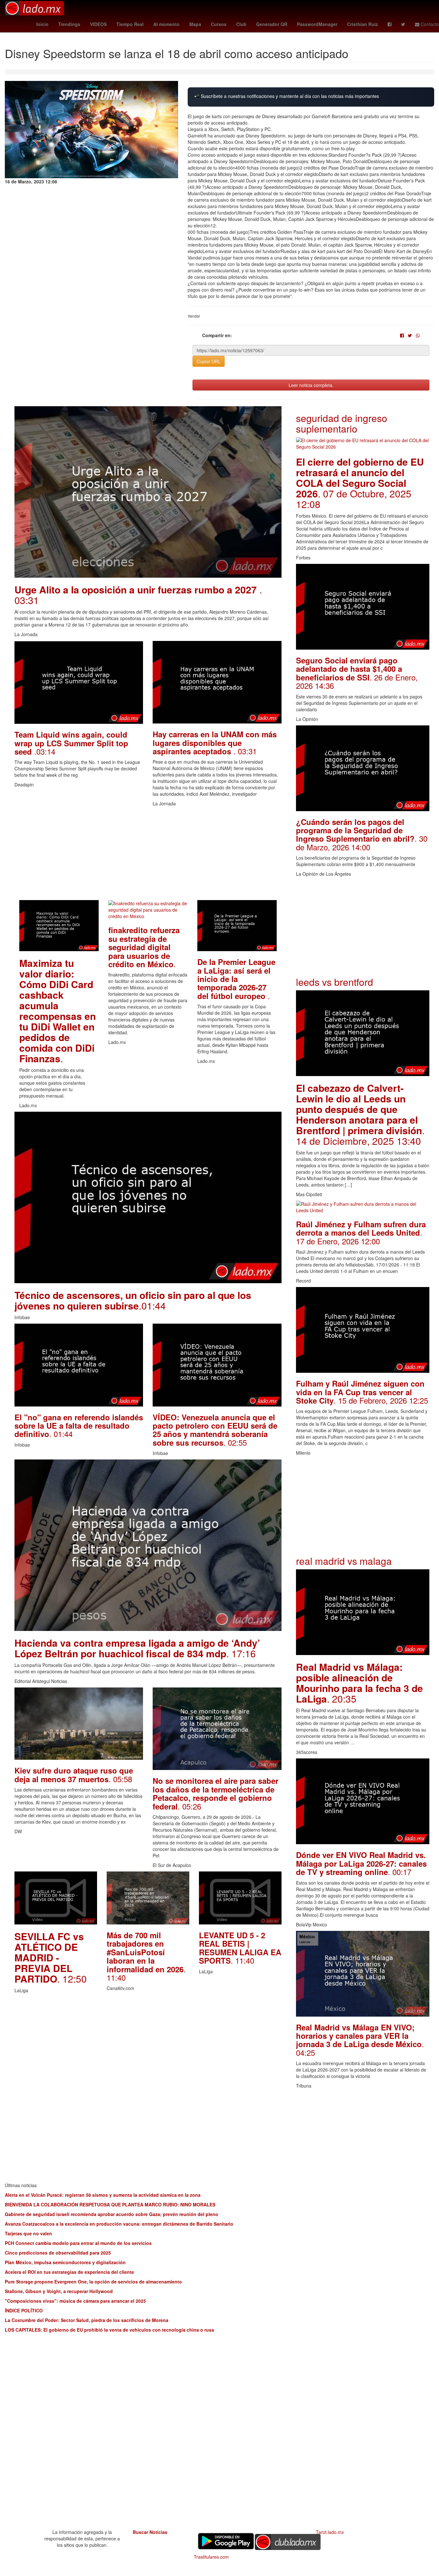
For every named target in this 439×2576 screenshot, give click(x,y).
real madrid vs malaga (344, 1561)
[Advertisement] (148, 855)
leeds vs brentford (335, 982)
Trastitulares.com (211, 2557)
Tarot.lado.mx (330, 2532)
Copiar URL (209, 361)
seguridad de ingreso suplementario (342, 423)
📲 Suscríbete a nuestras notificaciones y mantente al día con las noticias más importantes (287, 96)
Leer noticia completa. (311, 385)
